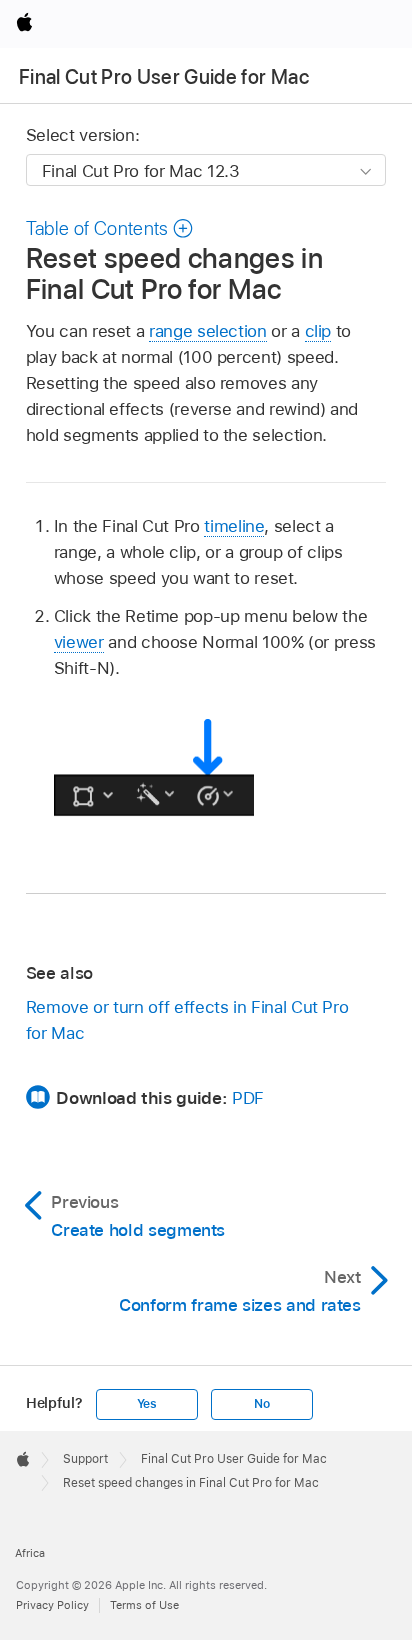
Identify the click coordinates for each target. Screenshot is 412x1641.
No (262, 1404)
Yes (147, 1404)
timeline (234, 526)
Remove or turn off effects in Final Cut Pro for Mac (187, 1020)
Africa (30, 1553)
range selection (208, 331)
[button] (110, 228)
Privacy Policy (52, 1605)
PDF (248, 1098)
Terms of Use (144, 1605)
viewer (79, 642)
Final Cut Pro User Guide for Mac (164, 77)
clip (318, 331)
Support (85, 1459)
